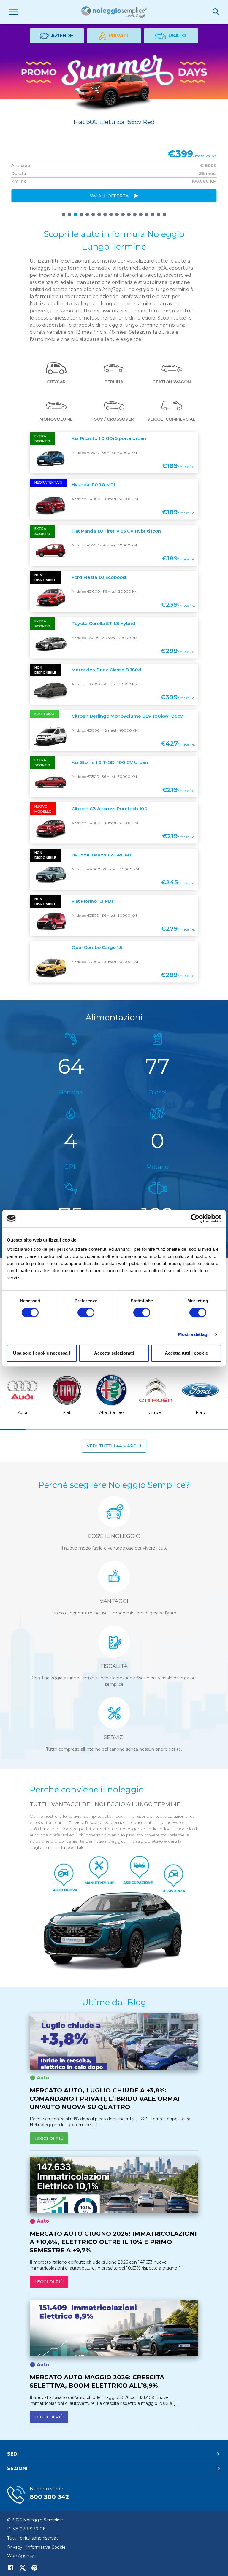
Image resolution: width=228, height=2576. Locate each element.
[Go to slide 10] (117, 214)
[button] (56, 374)
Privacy (15, 2547)
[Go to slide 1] (64, 214)
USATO (177, 36)
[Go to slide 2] (69, 214)
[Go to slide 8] (105, 214)
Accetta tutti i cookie (186, 1353)
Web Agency (21, 2556)
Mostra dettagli (194, 1334)
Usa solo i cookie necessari (42, 1353)
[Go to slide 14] (141, 214)
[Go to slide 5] (87, 214)
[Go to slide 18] (164, 214)
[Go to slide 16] (153, 214)
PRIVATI (118, 36)
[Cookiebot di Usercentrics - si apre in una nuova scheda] (195, 1218)
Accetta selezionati (114, 1353)
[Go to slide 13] (135, 214)
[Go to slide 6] (93, 214)
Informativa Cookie (46, 2547)
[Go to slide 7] (99, 214)
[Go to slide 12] (129, 214)
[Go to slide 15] (147, 214)
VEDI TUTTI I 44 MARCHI (114, 1446)
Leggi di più (49, 2138)
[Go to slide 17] (159, 214)
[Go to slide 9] (111, 214)
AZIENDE (62, 36)
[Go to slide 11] (123, 214)
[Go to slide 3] (75, 214)
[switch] (86, 1312)
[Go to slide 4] (81, 214)
